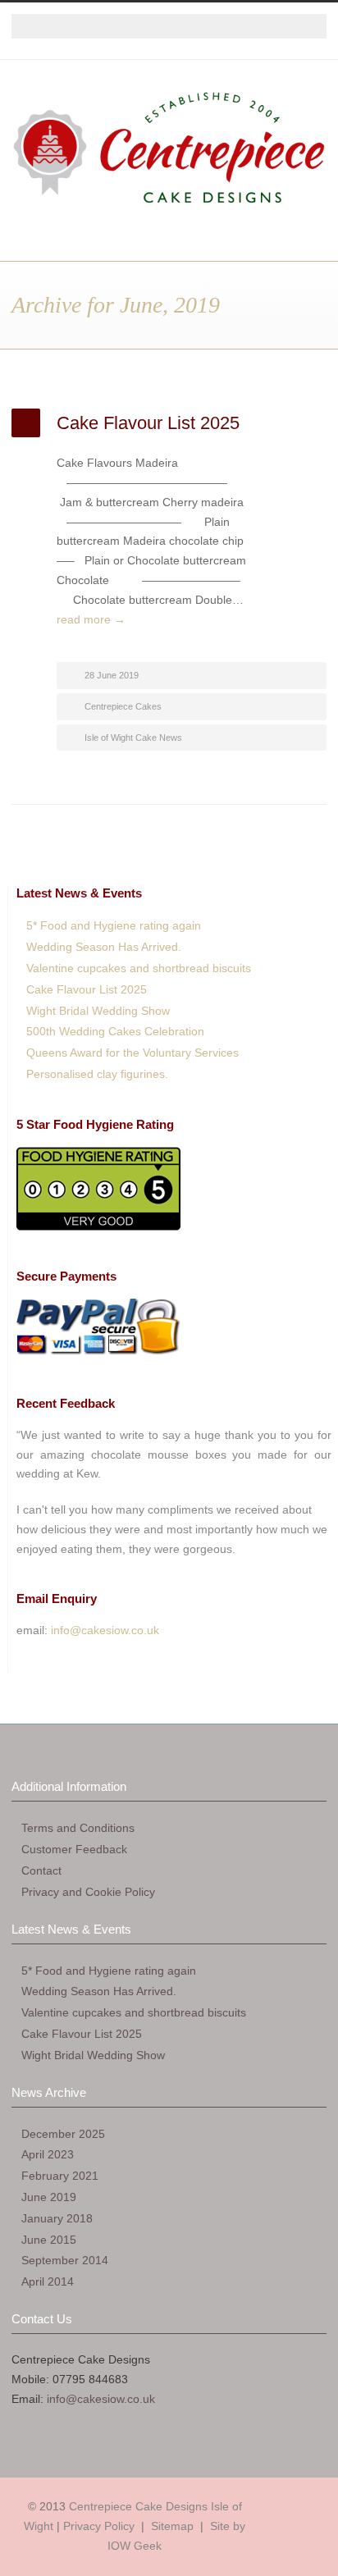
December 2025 (63, 2134)
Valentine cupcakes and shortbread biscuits (139, 968)
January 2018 (57, 2218)
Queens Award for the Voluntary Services (132, 1053)
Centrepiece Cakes (123, 706)
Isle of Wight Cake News (133, 738)
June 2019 (49, 2197)
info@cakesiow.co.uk (105, 1630)
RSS (218, 55)
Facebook (120, 55)
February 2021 (60, 2176)
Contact (41, 1870)
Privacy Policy (99, 2526)
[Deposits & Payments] (98, 1354)
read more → (91, 619)
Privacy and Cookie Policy (88, 1892)
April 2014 (48, 2281)
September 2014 (65, 2260)
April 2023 (48, 2154)
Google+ (153, 55)
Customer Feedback (74, 1849)
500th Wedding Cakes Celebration (115, 1031)
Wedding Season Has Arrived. (104, 947)
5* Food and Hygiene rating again (114, 925)
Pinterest (185, 55)
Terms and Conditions (78, 1828)
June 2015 (49, 2240)
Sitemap (172, 2526)
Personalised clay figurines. (97, 1074)
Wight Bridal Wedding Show (98, 1011)
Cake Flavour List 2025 (148, 423)
